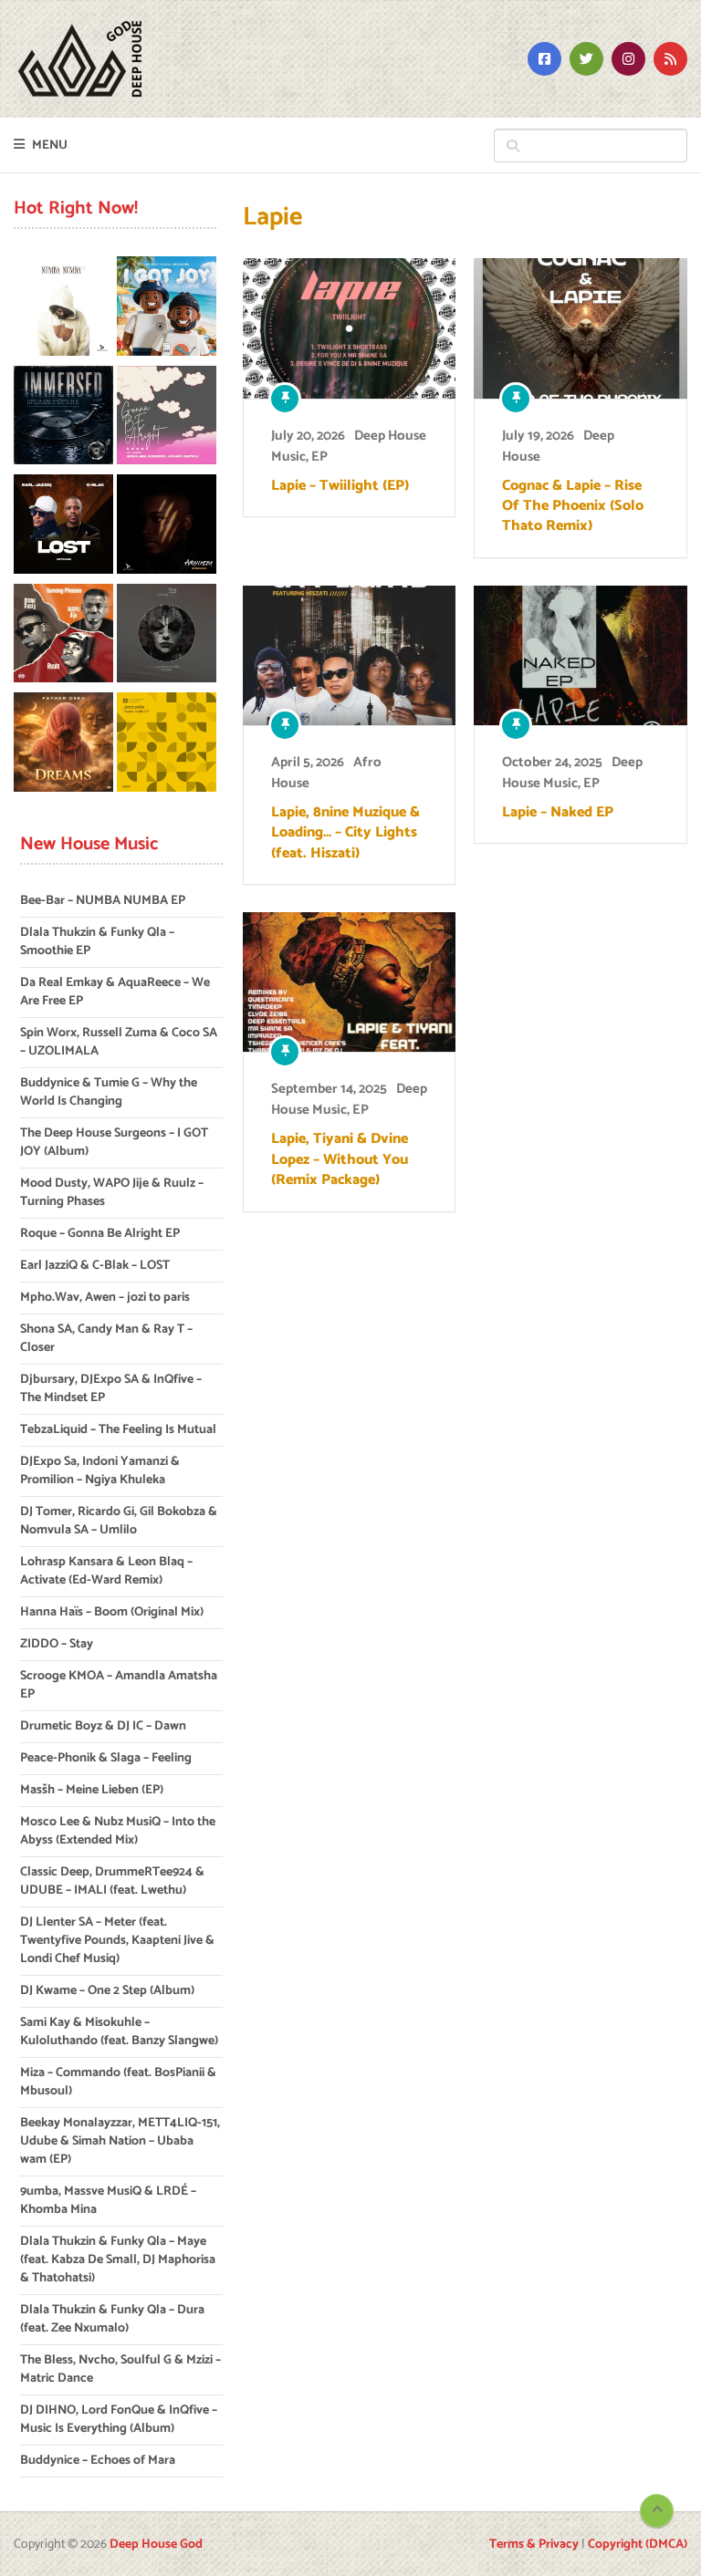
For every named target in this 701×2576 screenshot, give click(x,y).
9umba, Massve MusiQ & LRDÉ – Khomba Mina (108, 2201)
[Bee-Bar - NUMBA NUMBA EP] (63, 309)
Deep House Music (572, 773)
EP (319, 457)
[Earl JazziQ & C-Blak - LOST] (63, 527)
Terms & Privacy (534, 2545)
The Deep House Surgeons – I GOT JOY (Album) (114, 1143)
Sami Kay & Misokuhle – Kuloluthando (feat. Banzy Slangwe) (119, 2032)
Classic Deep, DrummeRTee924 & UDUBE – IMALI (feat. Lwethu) (112, 1881)
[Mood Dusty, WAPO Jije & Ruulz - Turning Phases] (63, 637)
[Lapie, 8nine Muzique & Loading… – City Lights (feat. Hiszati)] (349, 655)
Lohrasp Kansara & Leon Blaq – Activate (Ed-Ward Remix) (106, 1571)
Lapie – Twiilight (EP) (340, 486)
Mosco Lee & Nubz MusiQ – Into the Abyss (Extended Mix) (118, 1831)
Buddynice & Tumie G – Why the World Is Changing (109, 1092)
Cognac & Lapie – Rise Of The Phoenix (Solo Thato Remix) (573, 507)
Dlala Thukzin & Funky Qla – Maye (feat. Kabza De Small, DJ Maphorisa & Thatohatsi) (118, 2260)
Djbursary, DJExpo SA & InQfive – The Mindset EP (111, 1389)
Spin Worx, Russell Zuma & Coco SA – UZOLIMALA (119, 1042)
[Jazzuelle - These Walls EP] (167, 745)
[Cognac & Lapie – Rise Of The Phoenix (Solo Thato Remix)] (580, 328)
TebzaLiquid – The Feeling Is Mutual (118, 1430)
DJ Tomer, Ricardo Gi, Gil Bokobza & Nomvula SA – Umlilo (119, 1521)
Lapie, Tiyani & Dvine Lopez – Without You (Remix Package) (340, 1160)
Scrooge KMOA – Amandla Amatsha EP (119, 1685)
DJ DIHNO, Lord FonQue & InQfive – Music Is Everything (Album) (119, 2420)
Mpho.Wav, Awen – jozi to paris (105, 1298)
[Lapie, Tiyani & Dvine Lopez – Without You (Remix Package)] (349, 982)
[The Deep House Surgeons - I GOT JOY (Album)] (167, 309)
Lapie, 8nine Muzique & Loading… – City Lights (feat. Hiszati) (345, 833)
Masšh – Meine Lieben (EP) (92, 1790)
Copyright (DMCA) (638, 2545)
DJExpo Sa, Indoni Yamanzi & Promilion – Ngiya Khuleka (100, 1471)
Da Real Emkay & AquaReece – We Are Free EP (115, 992)
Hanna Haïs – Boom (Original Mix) (112, 1612)
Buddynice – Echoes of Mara (98, 2461)
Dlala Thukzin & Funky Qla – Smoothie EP (97, 942)
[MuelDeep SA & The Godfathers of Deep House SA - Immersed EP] (63, 419)
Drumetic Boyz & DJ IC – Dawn (103, 1726)
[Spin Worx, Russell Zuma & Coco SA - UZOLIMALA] (167, 527)
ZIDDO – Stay (57, 1644)
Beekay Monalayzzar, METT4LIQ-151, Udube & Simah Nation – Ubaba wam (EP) (120, 2141)
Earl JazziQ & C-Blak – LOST (95, 1266)
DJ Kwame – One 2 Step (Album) (107, 1991)
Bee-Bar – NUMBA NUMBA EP (103, 901)
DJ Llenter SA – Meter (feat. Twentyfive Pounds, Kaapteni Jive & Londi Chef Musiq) (117, 1941)
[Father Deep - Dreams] (63, 745)
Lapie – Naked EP (558, 813)
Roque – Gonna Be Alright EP (100, 1234)
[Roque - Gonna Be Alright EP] (167, 419)
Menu (50, 145)
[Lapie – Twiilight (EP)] (349, 328)
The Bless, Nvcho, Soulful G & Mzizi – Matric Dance (120, 2369)
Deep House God (156, 2545)
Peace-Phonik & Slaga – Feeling (106, 1758)
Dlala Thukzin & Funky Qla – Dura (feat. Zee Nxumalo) (112, 2319)
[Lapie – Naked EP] (580, 655)
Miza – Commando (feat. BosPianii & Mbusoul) (118, 2082)
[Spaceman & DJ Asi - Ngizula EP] (167, 637)
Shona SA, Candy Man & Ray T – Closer (106, 1339)
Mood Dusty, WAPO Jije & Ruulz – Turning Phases (112, 1193)
